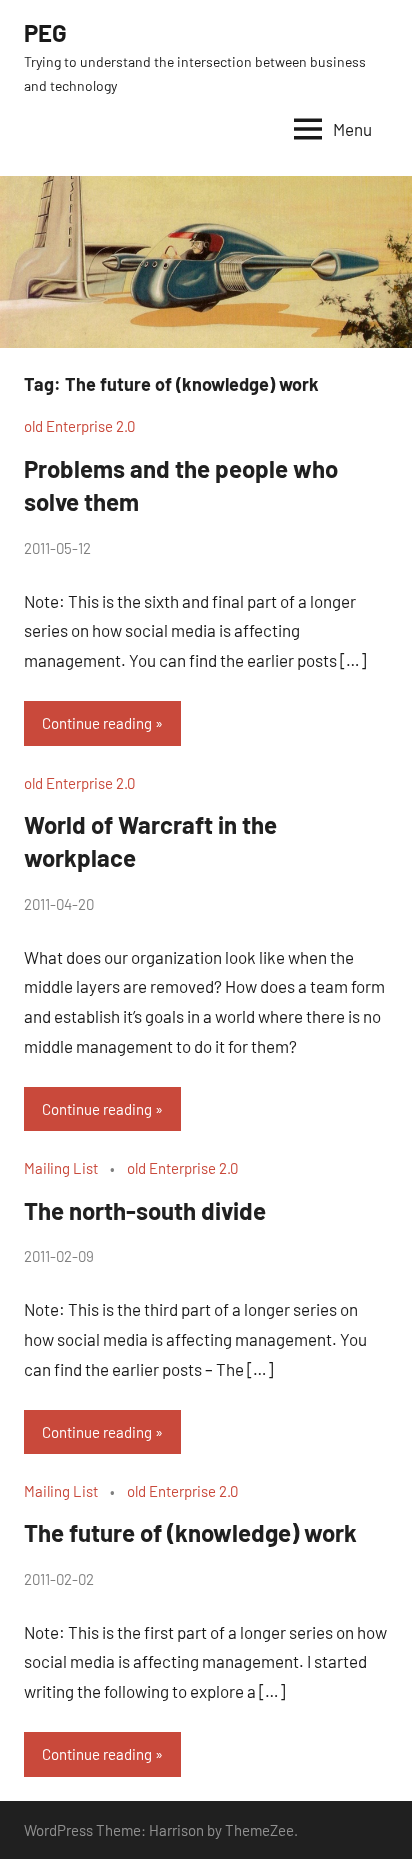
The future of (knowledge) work (190, 1532)
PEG (45, 32)
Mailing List (61, 1168)
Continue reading (97, 723)
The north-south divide (145, 1210)
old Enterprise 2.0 (79, 426)
